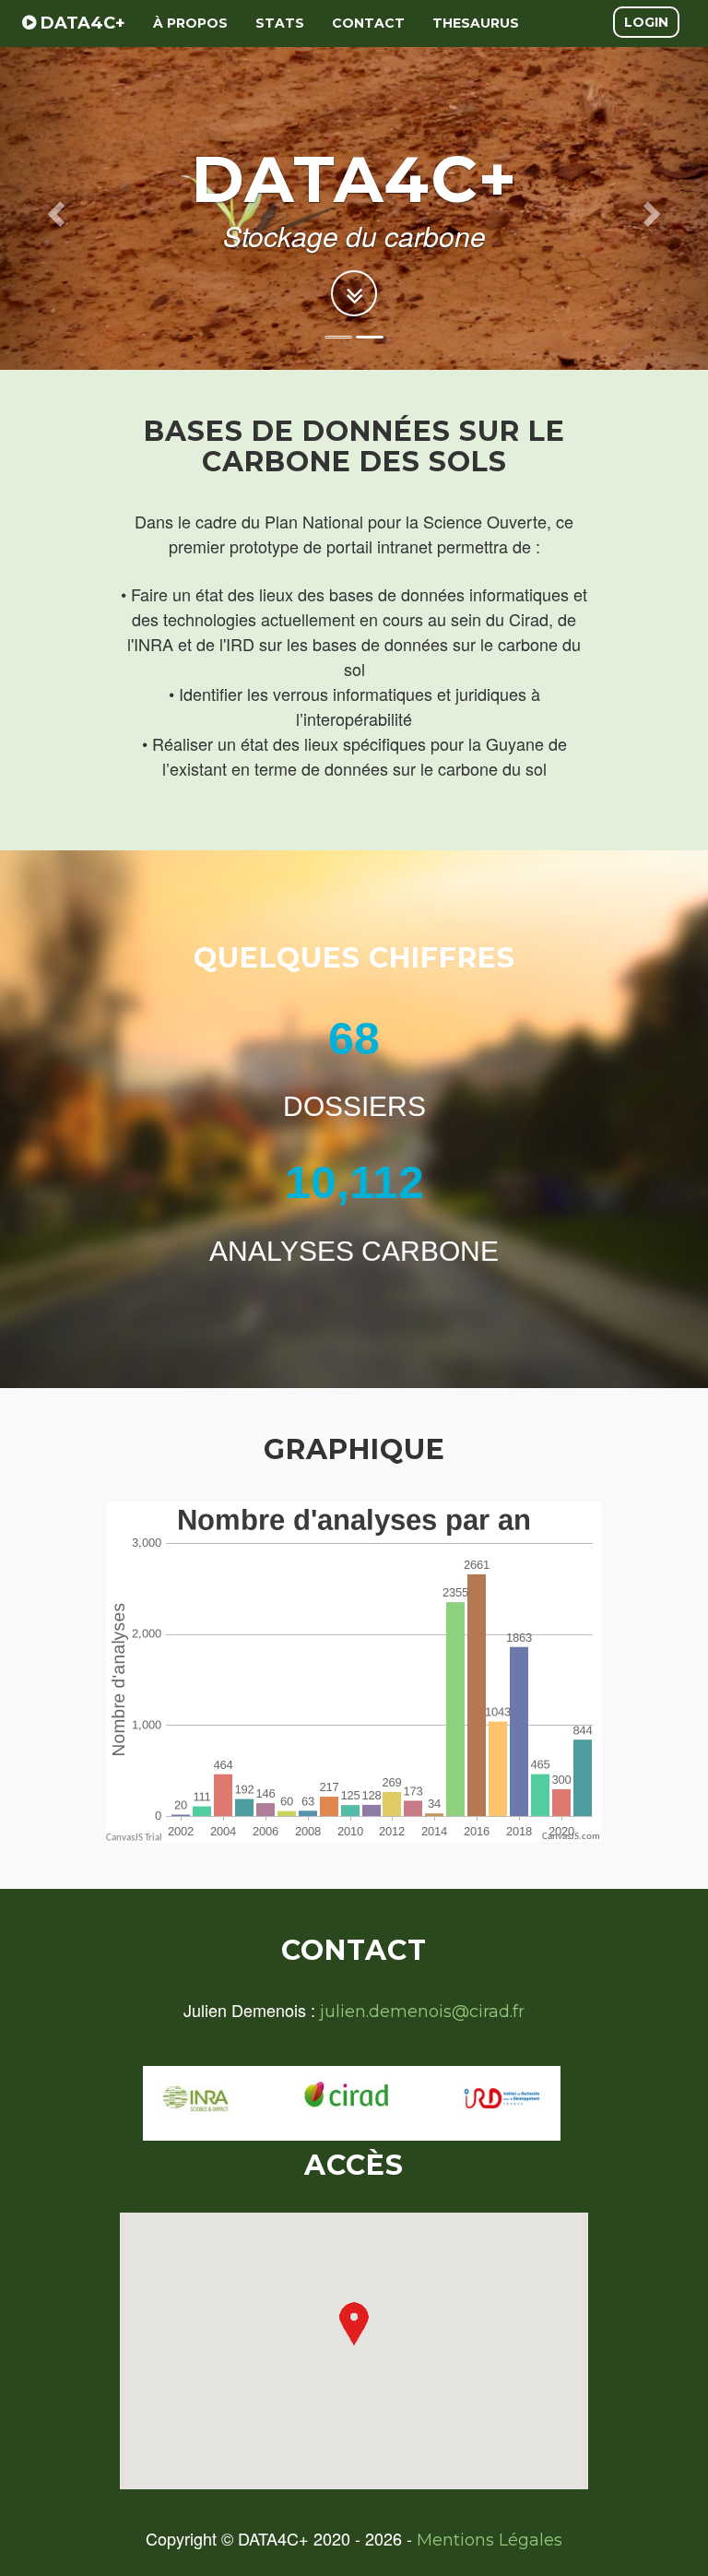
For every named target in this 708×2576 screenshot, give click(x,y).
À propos (190, 23)
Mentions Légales (490, 2540)
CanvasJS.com (571, 1837)
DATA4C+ (81, 23)
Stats (280, 23)
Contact (368, 23)
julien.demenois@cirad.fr (422, 2012)
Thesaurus (476, 23)
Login (646, 22)
